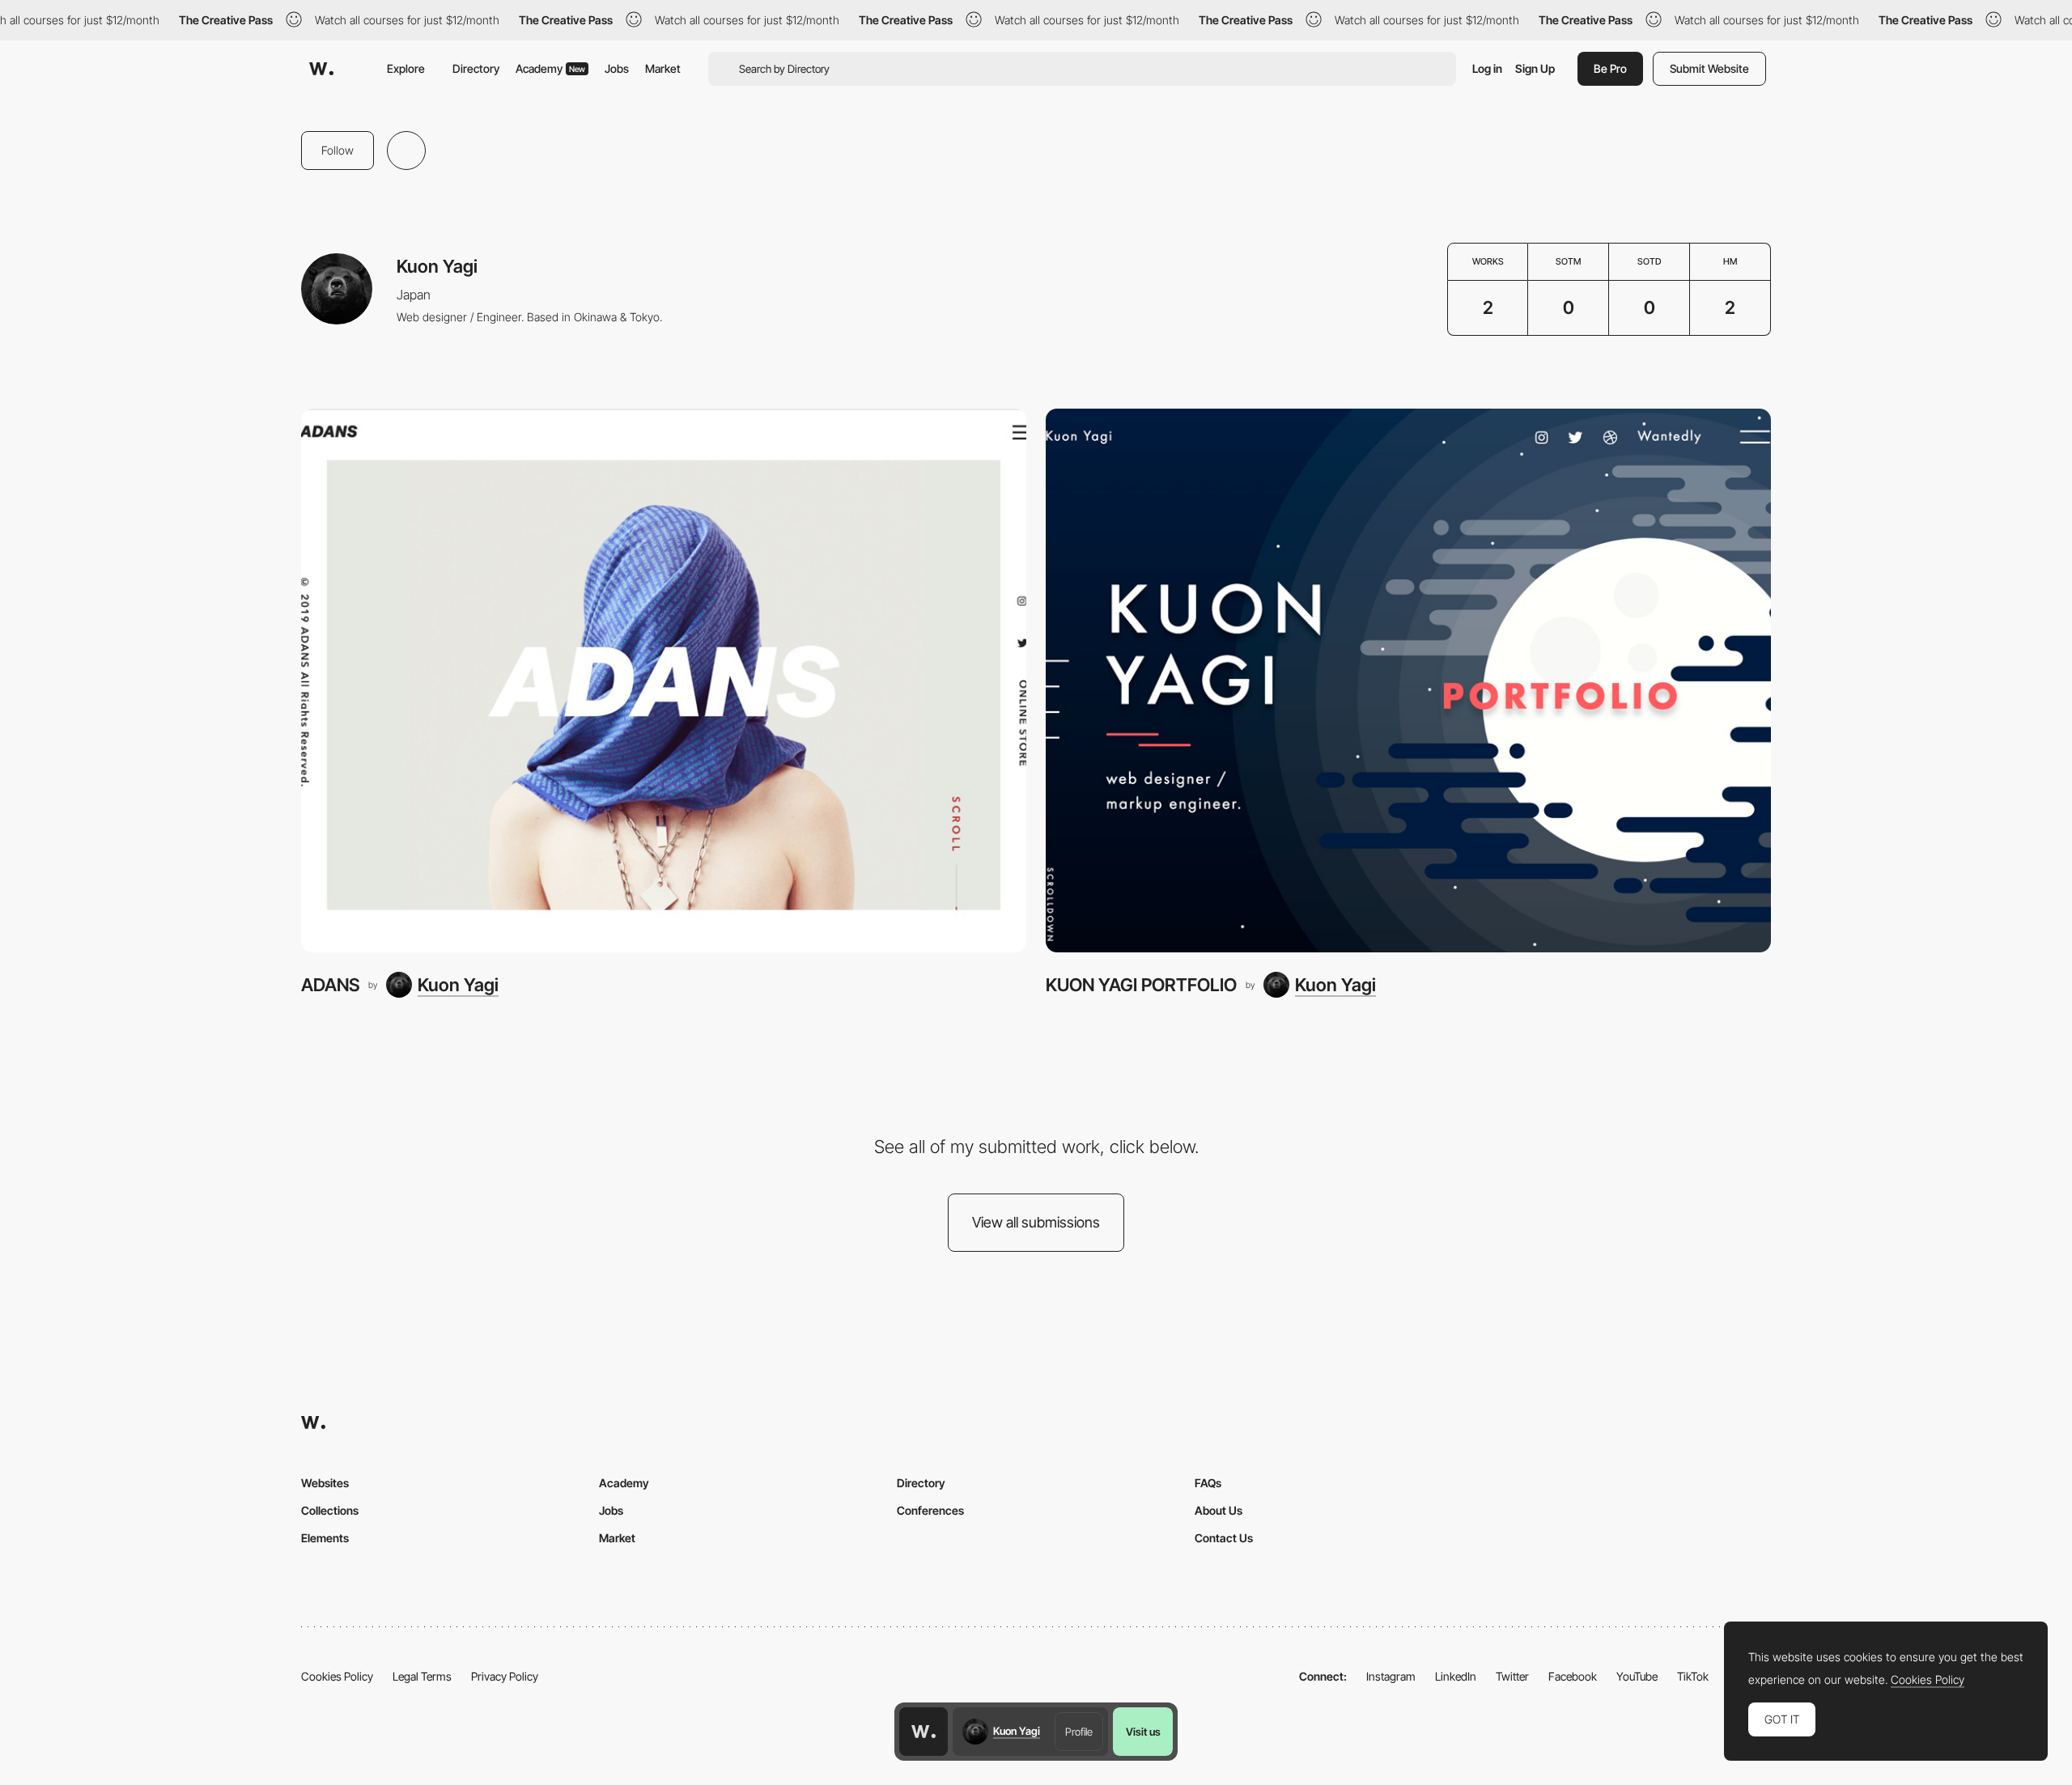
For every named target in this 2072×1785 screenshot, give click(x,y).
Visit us (1143, 1732)
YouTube (1637, 1676)
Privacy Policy (505, 1676)
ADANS (330, 985)
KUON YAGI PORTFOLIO (1141, 985)
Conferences (930, 1510)
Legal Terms (422, 1676)
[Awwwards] (321, 69)
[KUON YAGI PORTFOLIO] (1408, 681)
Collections (330, 1510)
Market (663, 68)
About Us (1219, 1510)
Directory (476, 68)
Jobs (617, 68)
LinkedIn (1456, 1676)
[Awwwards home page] (923, 1732)
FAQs (1208, 1483)
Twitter (1512, 1676)
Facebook (1573, 1676)
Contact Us (1224, 1538)
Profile (1079, 1732)
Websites (325, 1483)
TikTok (1693, 1676)
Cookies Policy (337, 1676)
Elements (325, 1538)
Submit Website (1709, 68)
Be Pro (1610, 68)
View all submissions (1036, 1222)
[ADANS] (664, 681)
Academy (550, 68)
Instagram (1391, 1676)
